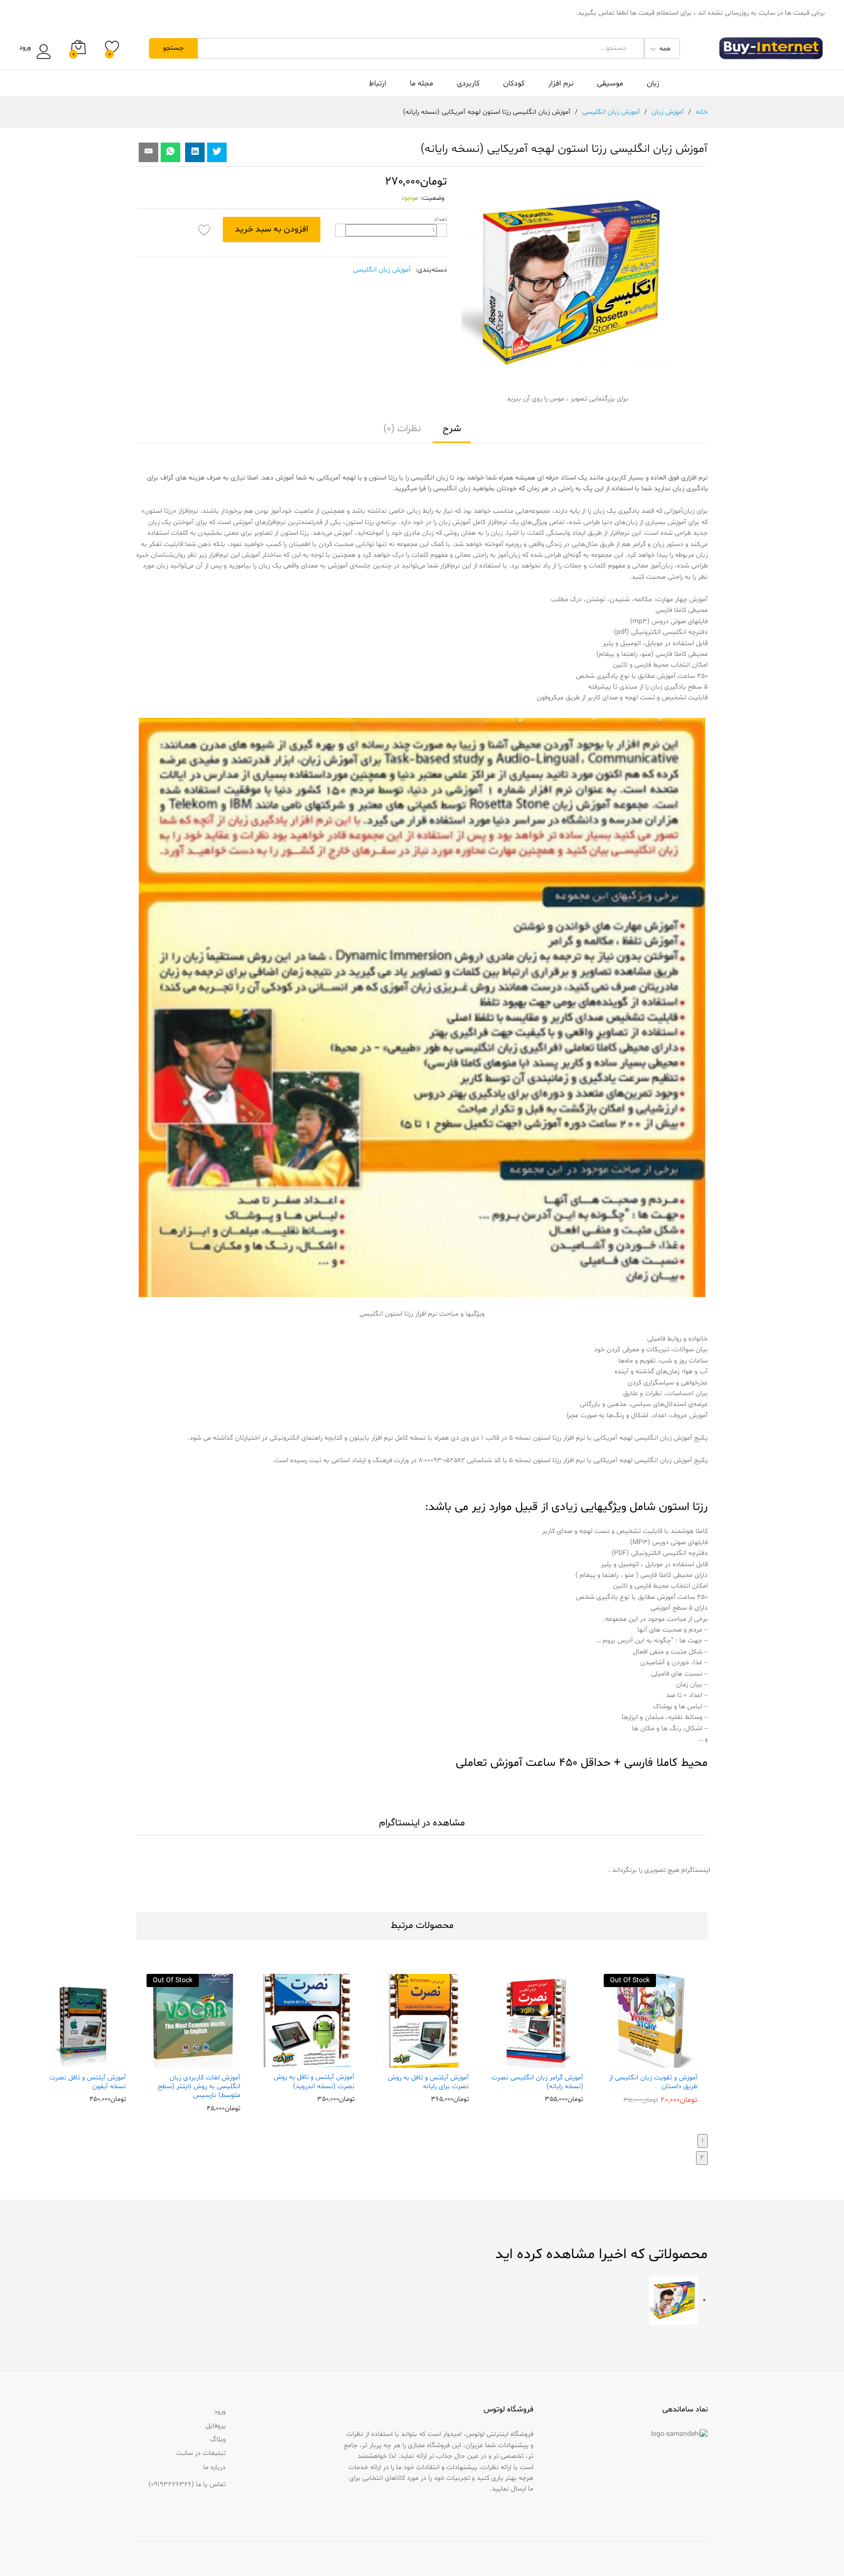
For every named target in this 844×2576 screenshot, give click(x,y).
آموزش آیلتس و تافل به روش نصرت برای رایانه (428, 2082)
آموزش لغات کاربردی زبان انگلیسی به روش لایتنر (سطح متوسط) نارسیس (199, 2087)
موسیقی (610, 84)
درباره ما (214, 2467)
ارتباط (378, 84)
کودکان (514, 84)
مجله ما (422, 84)
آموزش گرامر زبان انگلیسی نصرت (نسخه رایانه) (537, 2082)
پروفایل (216, 2426)
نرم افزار (561, 84)
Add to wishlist (205, 230)
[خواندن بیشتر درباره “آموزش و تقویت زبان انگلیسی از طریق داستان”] (672, 2062)
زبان (653, 84)
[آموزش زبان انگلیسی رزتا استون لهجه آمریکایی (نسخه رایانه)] (170, 152)
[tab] (452, 433)
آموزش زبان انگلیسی (382, 270)
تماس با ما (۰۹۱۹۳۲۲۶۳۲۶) (187, 2484)
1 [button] (703, 2141)
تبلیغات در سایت (201, 2453)
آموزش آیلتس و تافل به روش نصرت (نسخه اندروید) (314, 2082)
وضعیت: (433, 198)
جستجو (173, 48)
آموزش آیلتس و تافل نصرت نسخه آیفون (88, 2082)
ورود (25, 48)
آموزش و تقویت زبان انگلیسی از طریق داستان (653, 2082)
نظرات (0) (402, 429)
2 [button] (702, 2158)
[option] (651, 2039)
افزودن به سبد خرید (272, 229)
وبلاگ (218, 2440)
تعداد (440, 219)
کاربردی (468, 84)
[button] (557, 2062)
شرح (452, 429)
